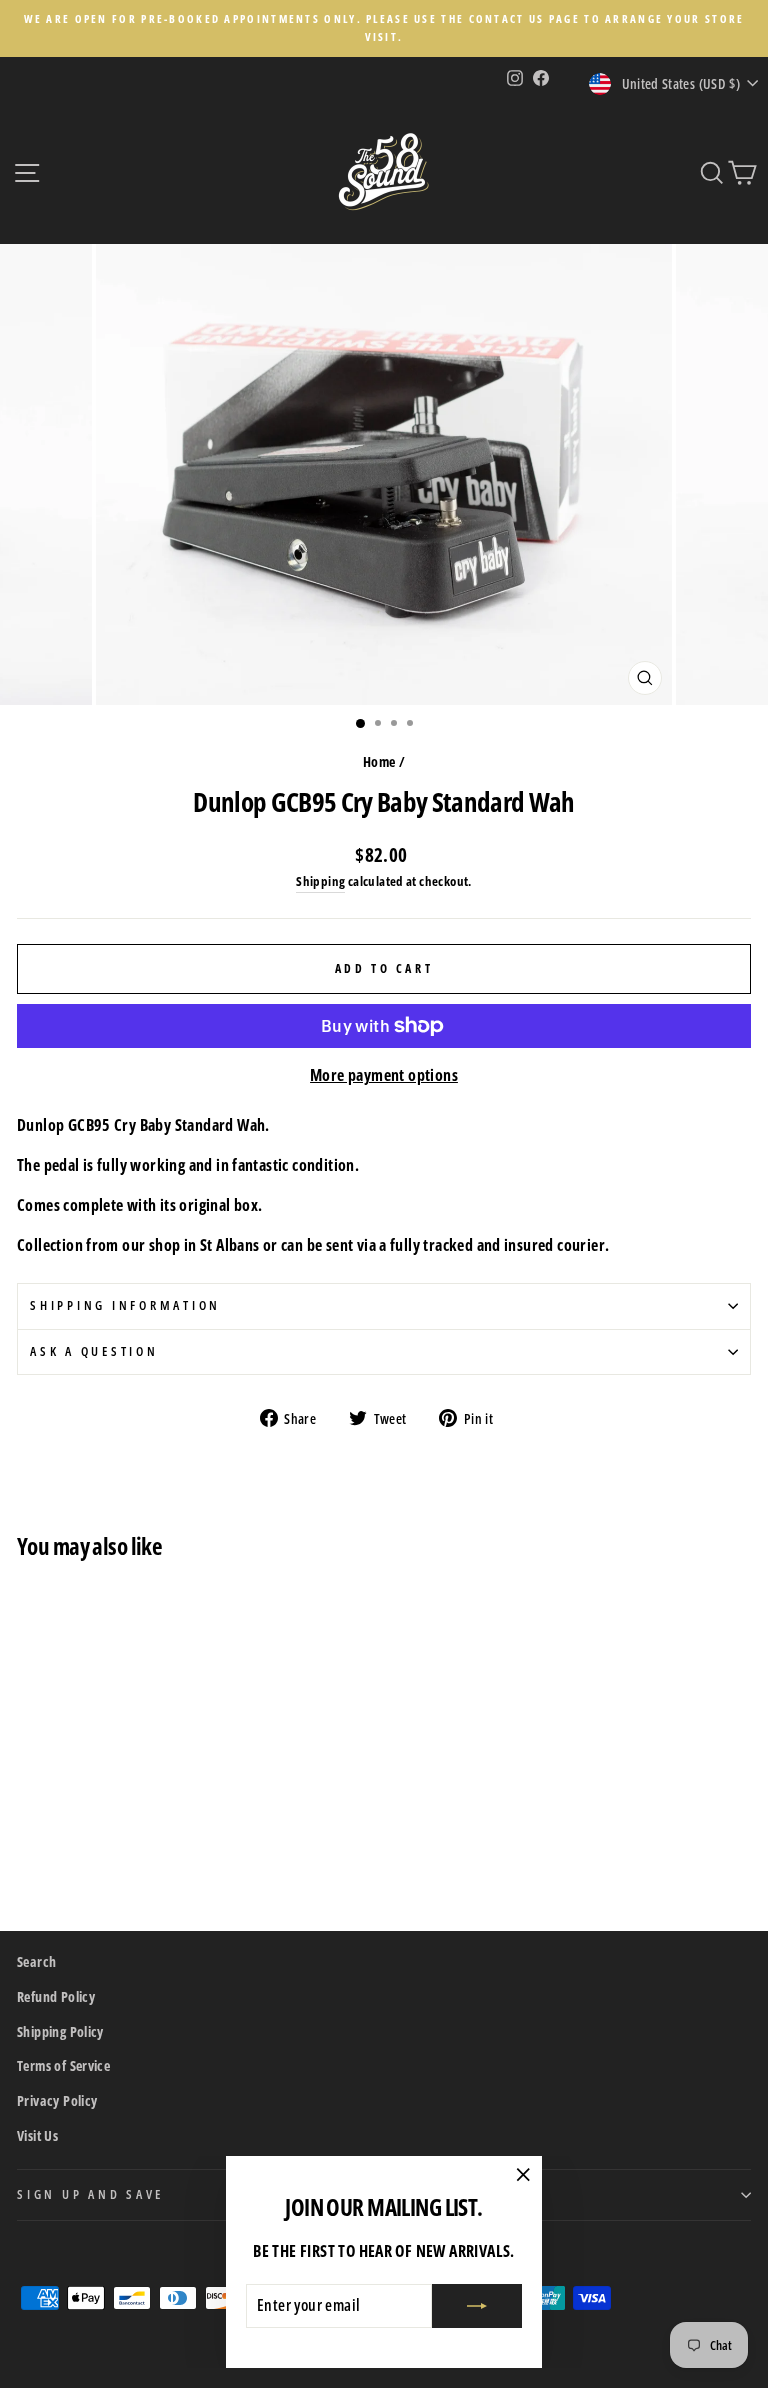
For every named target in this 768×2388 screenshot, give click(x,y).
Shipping (320, 881)
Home (379, 761)
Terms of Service (63, 2065)
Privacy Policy (57, 2100)
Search (36, 1961)
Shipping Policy (60, 2031)
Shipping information (125, 1305)
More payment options (384, 1075)
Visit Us (37, 2135)
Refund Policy (56, 1996)
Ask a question (94, 1351)
